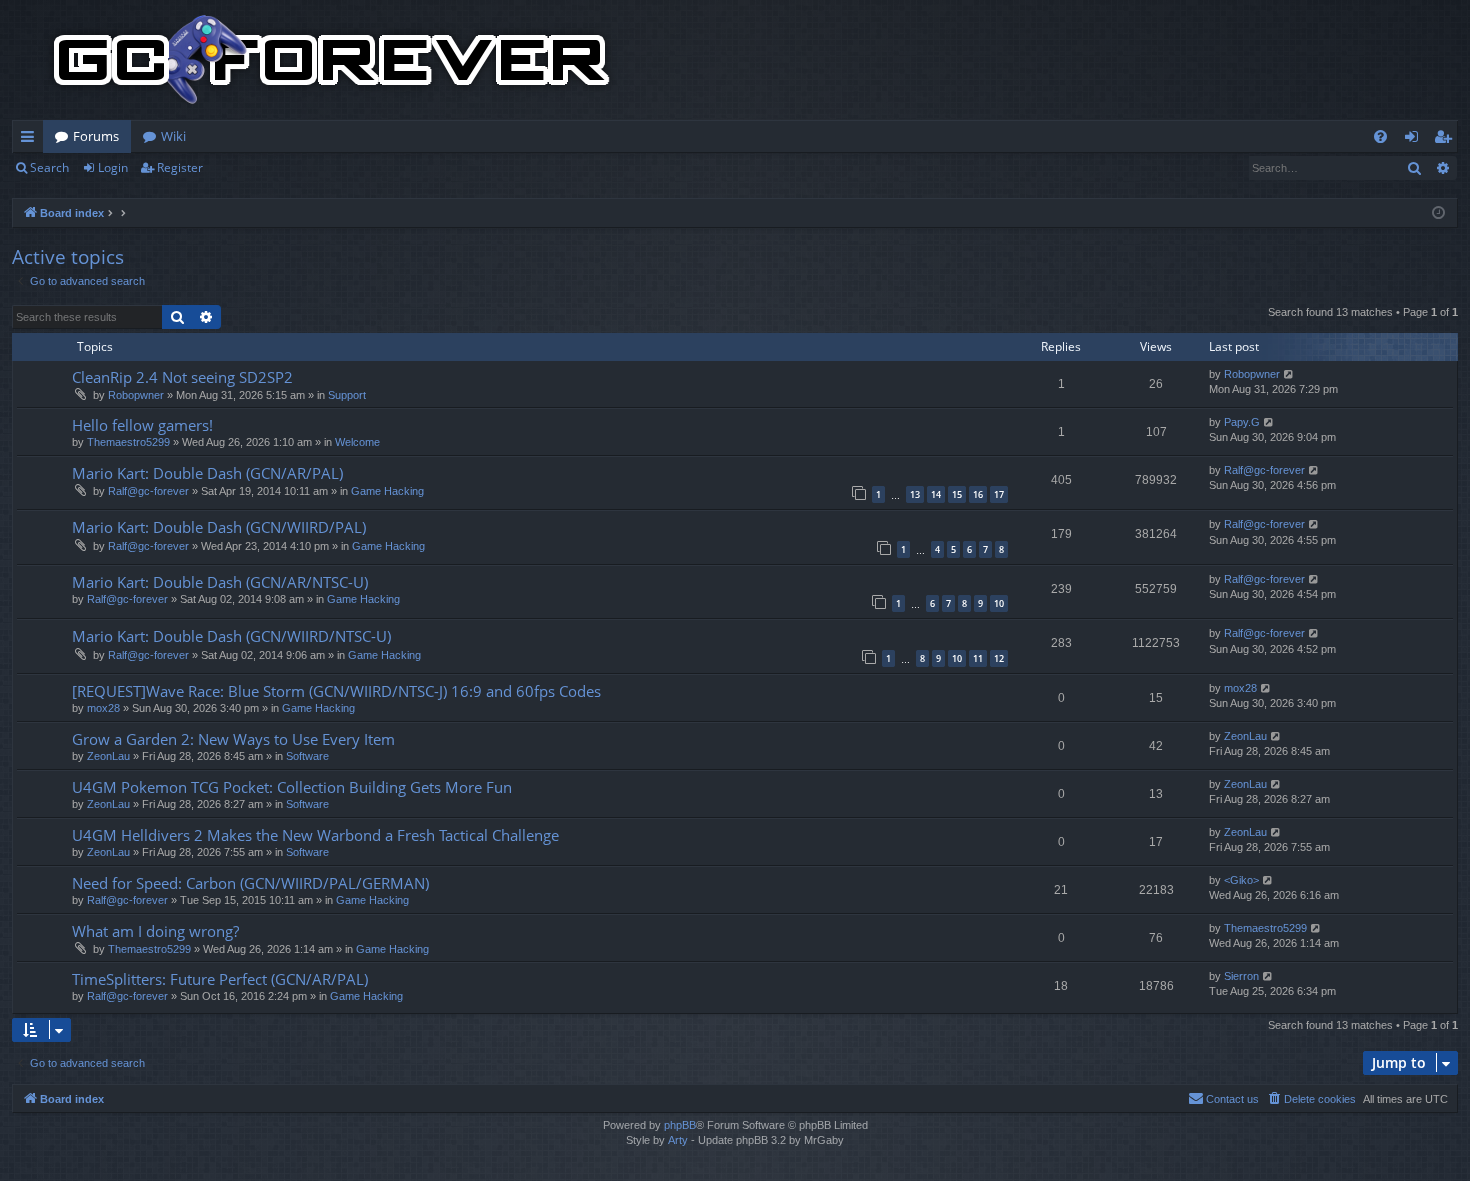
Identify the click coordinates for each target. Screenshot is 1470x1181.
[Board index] (332, 60)
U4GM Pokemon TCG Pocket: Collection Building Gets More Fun (292, 787)
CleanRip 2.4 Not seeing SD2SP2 (182, 377)
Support (347, 395)
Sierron (1241, 976)
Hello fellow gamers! (142, 425)
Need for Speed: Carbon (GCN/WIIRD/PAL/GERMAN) (250, 883)
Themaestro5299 (128, 442)
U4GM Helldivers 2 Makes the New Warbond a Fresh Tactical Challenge (315, 835)
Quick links (31, 140)
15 (957, 494)
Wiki (173, 136)
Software (307, 756)
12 (999, 658)
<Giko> (1241, 880)
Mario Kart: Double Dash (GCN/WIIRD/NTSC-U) (231, 636)
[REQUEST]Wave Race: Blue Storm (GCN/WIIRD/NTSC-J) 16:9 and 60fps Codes (336, 691)
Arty (678, 1140)
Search (49, 167)
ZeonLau (108, 756)
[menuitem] (1380, 136)
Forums (96, 136)
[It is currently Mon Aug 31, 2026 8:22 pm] (1438, 213)
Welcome (357, 442)
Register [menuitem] (1447, 140)
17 (999, 494)
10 (999, 603)
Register (180, 167)
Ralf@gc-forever (148, 491)
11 (978, 658)
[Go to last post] (1289, 374)
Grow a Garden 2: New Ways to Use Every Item (233, 739)
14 (936, 494)
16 (978, 494)
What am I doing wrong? (155, 931)
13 (915, 494)
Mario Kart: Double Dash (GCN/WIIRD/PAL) (219, 527)
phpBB (680, 1125)
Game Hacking (387, 491)
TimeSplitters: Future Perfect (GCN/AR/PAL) (220, 979)
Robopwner (136, 395)
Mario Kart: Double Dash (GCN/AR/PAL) (207, 473)
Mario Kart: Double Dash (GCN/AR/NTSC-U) (220, 582)
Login (113, 167)
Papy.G (1242, 422)
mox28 (103, 708)
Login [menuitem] (1415, 140)
